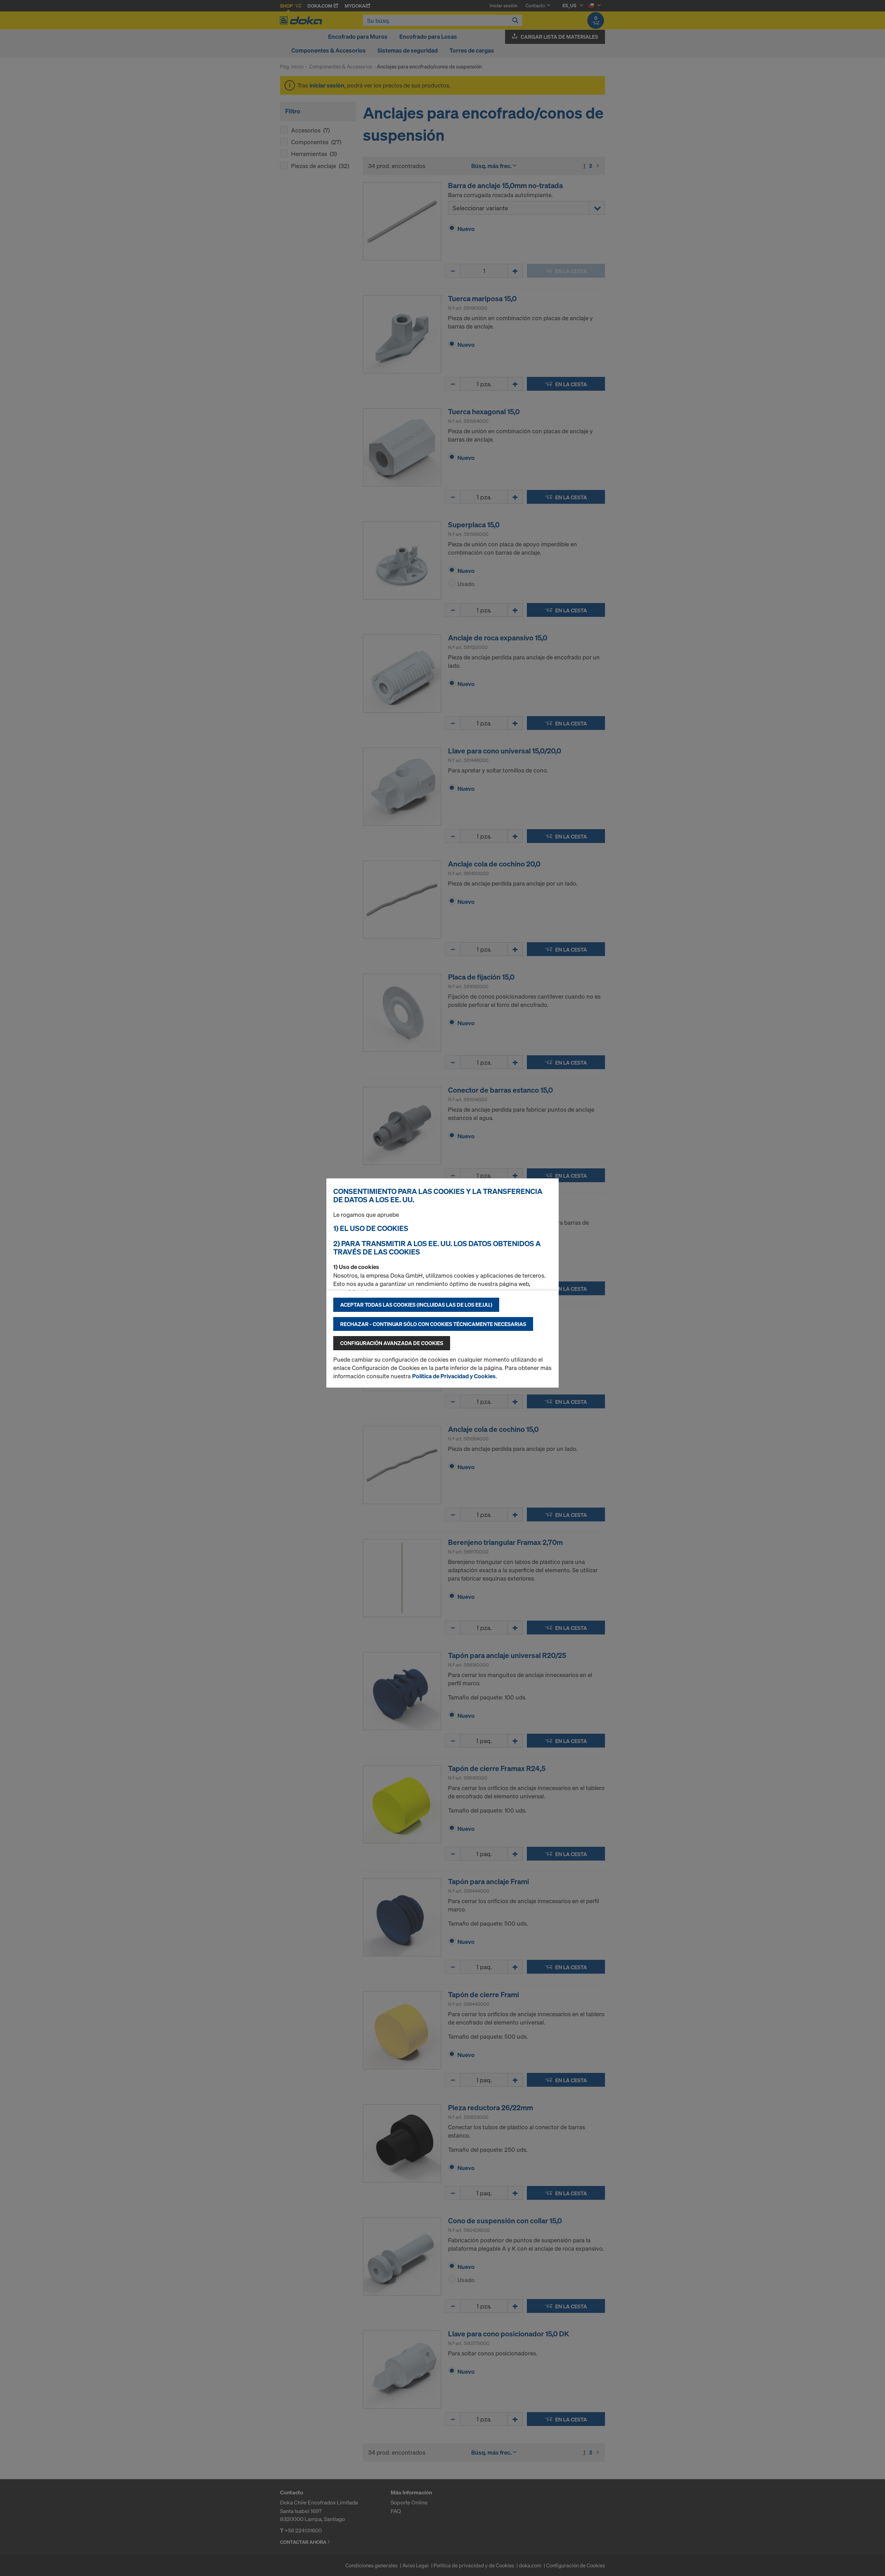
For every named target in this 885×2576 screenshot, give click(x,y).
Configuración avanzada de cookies (392, 1343)
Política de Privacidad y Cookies (454, 1376)
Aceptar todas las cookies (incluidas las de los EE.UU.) (416, 1305)
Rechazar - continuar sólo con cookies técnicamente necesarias (433, 1324)
